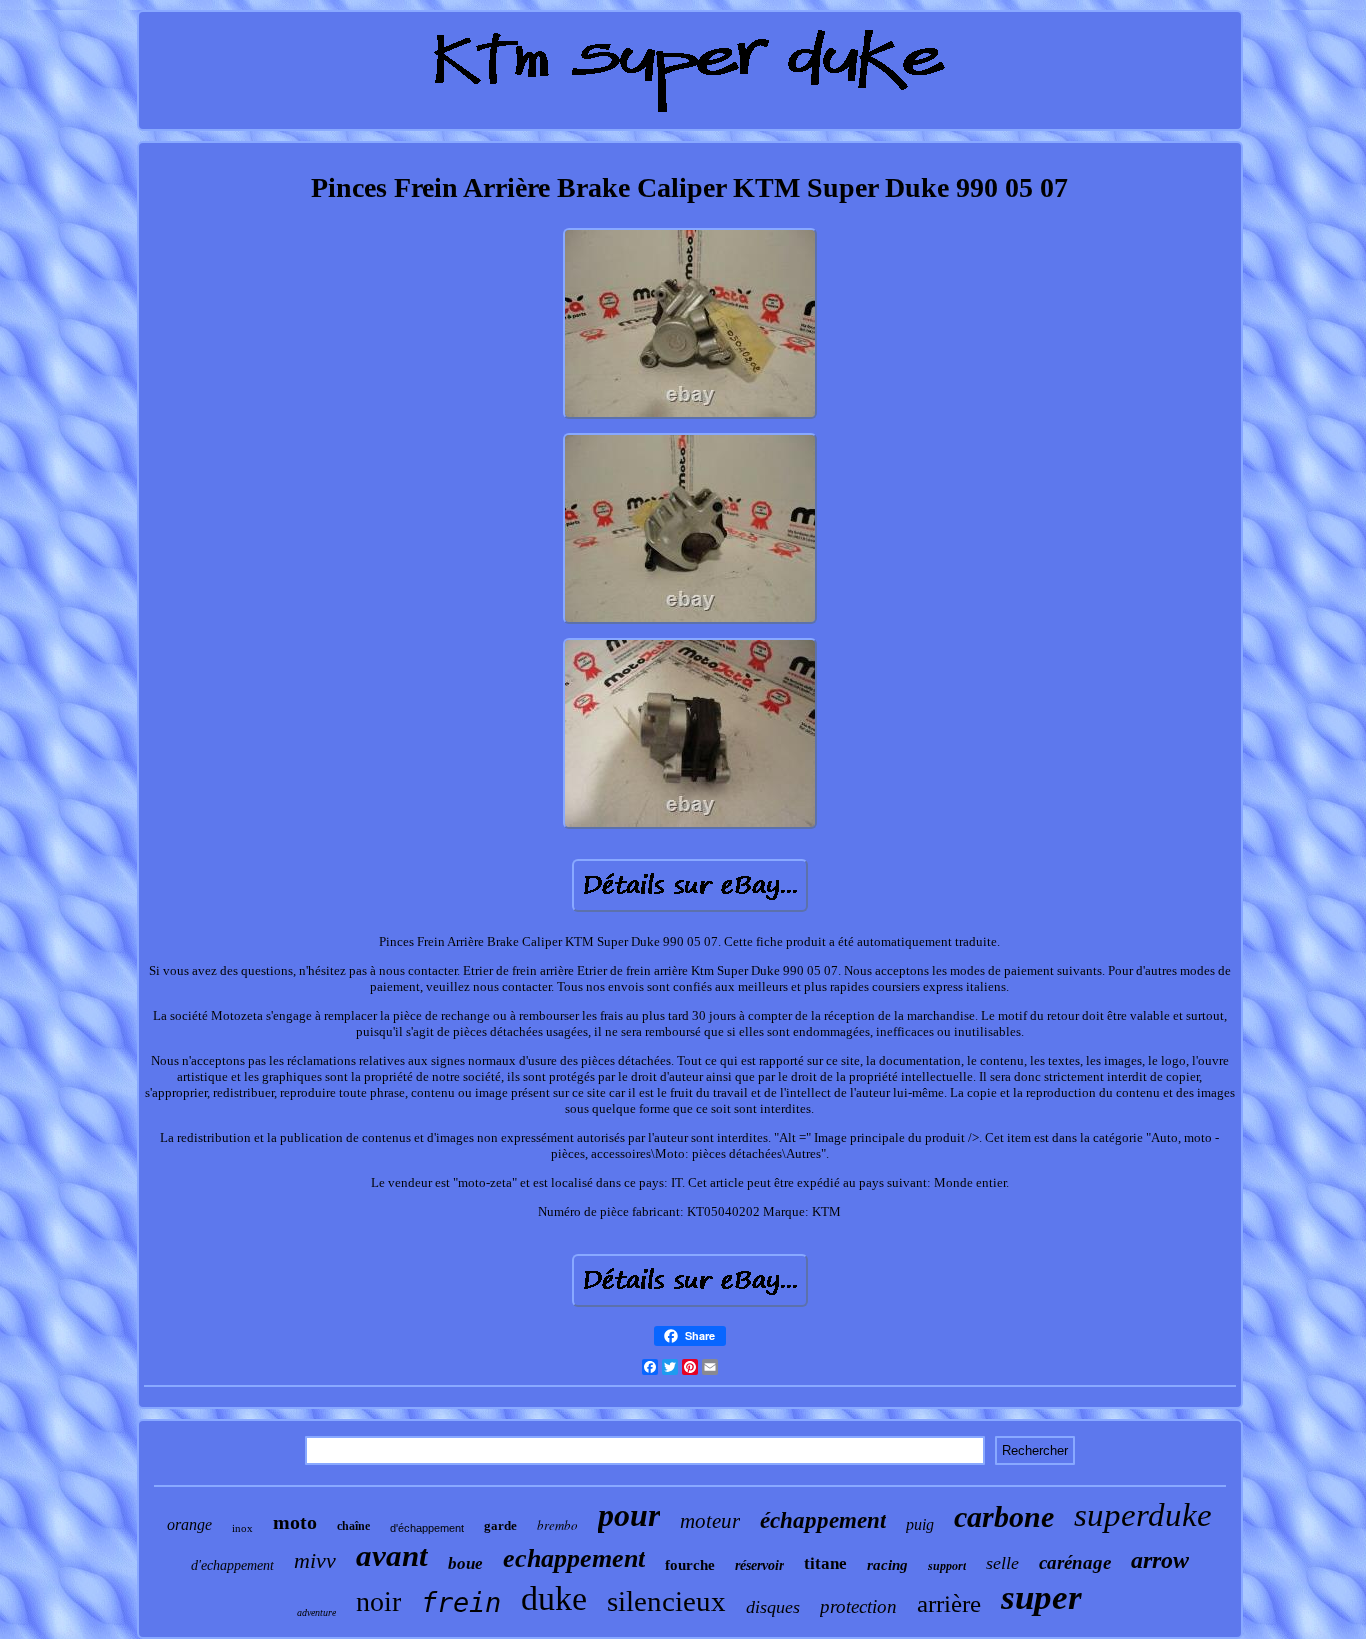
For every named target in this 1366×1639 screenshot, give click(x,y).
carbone (1004, 1516)
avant (392, 1555)
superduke (1143, 1515)
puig (920, 1524)
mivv (315, 1560)
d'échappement (427, 1528)
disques (773, 1607)
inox (242, 1528)
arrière (949, 1603)
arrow (1160, 1560)
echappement (574, 1558)
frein (461, 1602)
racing (887, 1565)
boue (465, 1563)
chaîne (353, 1526)
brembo (557, 1525)
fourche (690, 1565)
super (1041, 1597)
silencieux (666, 1601)
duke (554, 1598)
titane (825, 1563)
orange (189, 1524)
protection (858, 1606)
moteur (710, 1521)
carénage (1075, 1562)
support (947, 1566)
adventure (316, 1612)
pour (629, 1515)
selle (1002, 1563)
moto (295, 1522)
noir (378, 1601)
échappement (823, 1520)
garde (500, 1525)
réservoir (759, 1565)
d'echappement (232, 1565)
